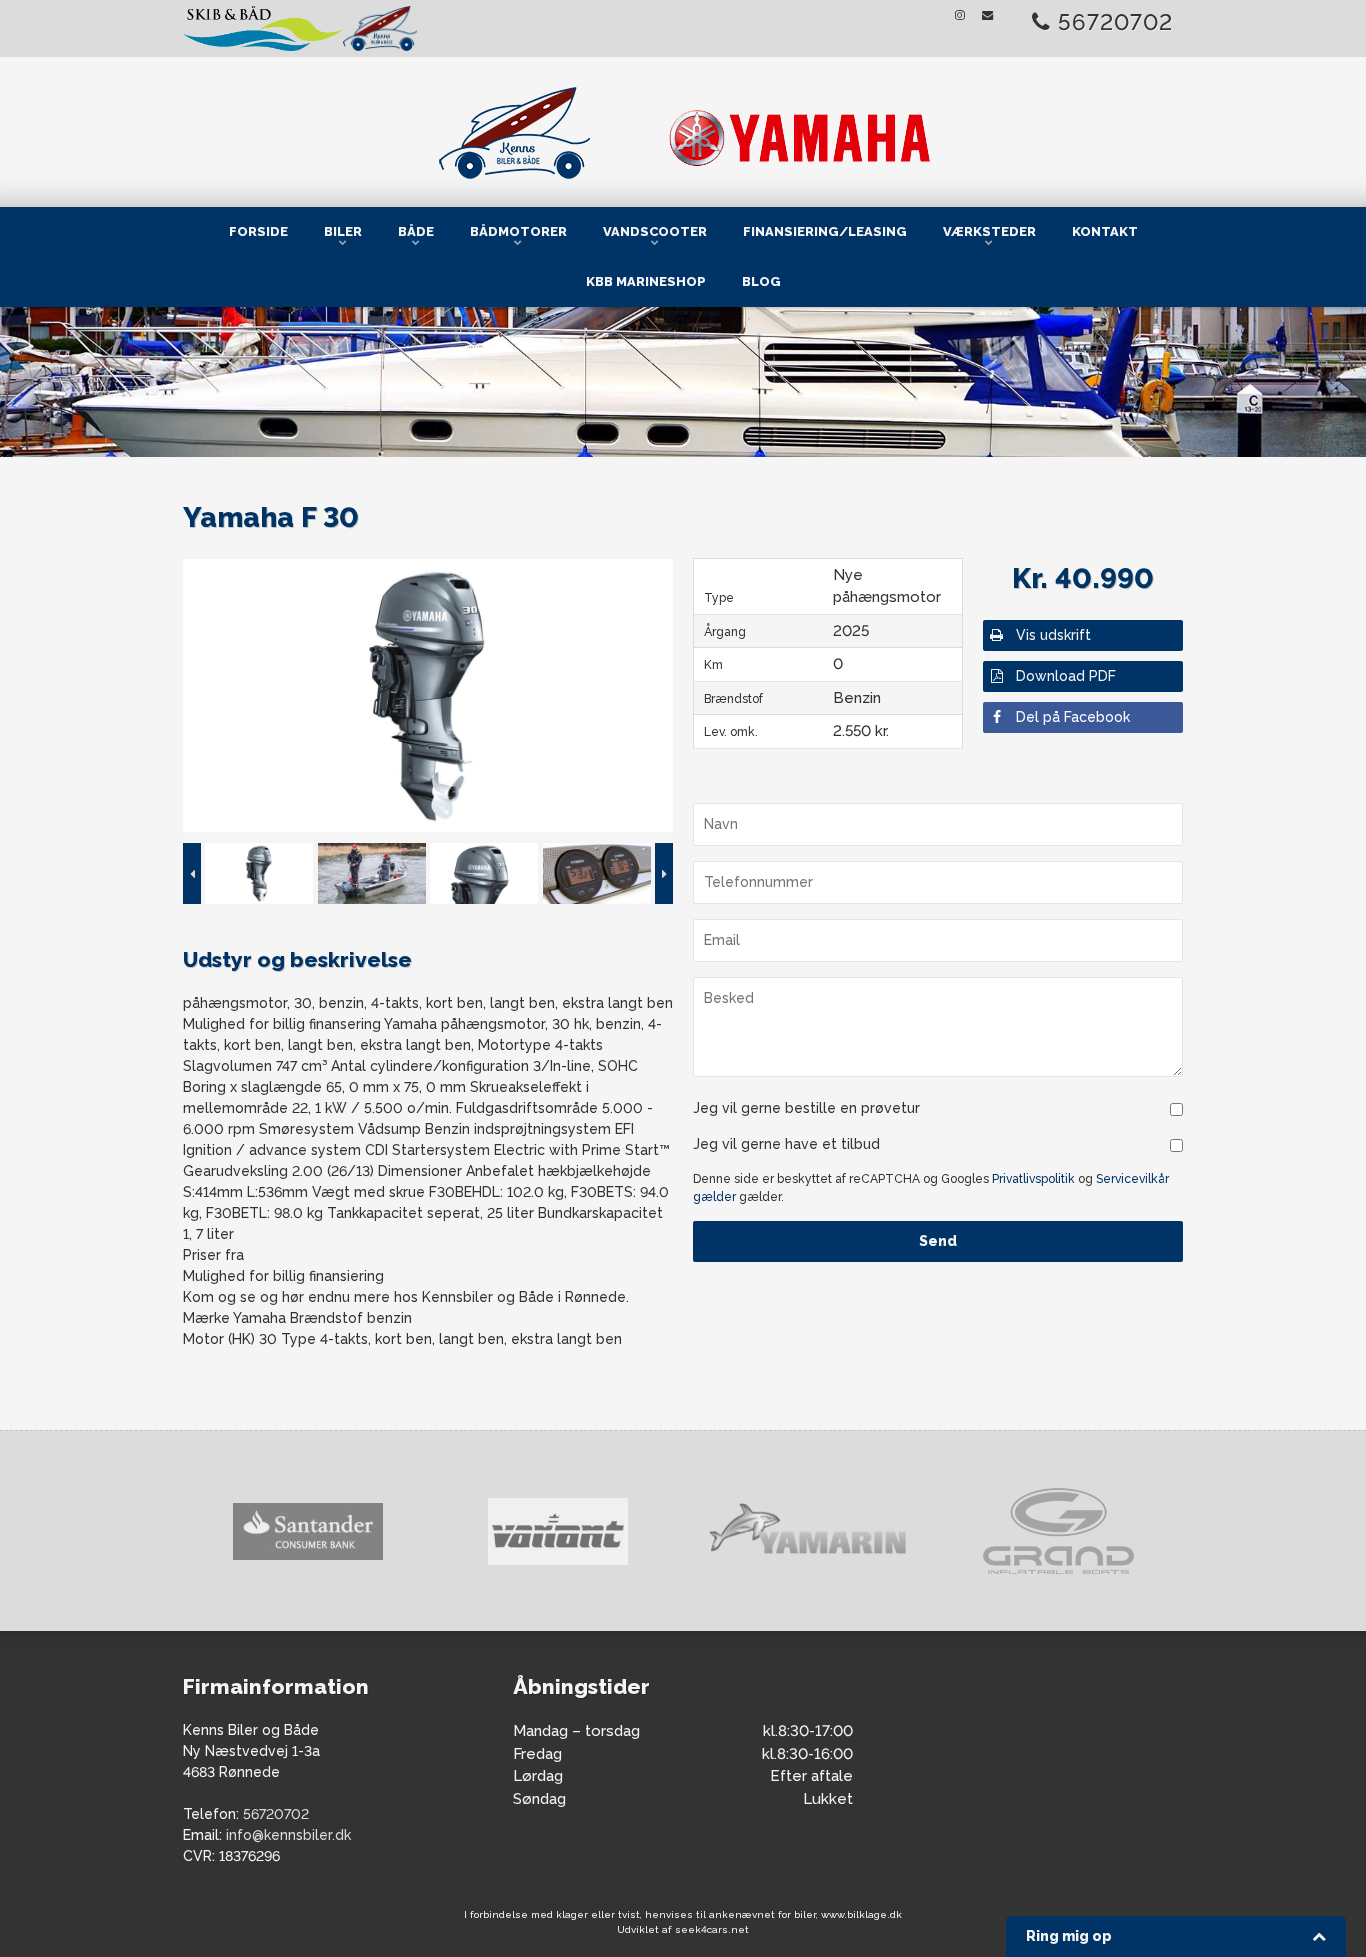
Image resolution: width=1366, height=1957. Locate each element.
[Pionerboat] (1076, 1531)
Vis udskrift (1053, 635)
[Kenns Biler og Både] (683, 128)
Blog (761, 281)
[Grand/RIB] (826, 1531)
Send (938, 1241)
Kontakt (1105, 231)
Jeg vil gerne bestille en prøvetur (806, 1108)
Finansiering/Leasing (825, 231)
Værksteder (989, 231)
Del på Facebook (1073, 717)
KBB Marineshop (646, 281)
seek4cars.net (712, 1929)
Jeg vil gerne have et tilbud (786, 1144)
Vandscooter (655, 231)
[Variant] (326, 1531)
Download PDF (1066, 676)
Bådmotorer (518, 231)
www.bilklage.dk (861, 1914)
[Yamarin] (576, 1531)
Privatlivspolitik (1033, 1179)
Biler (343, 231)
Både (416, 231)
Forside (258, 231)
